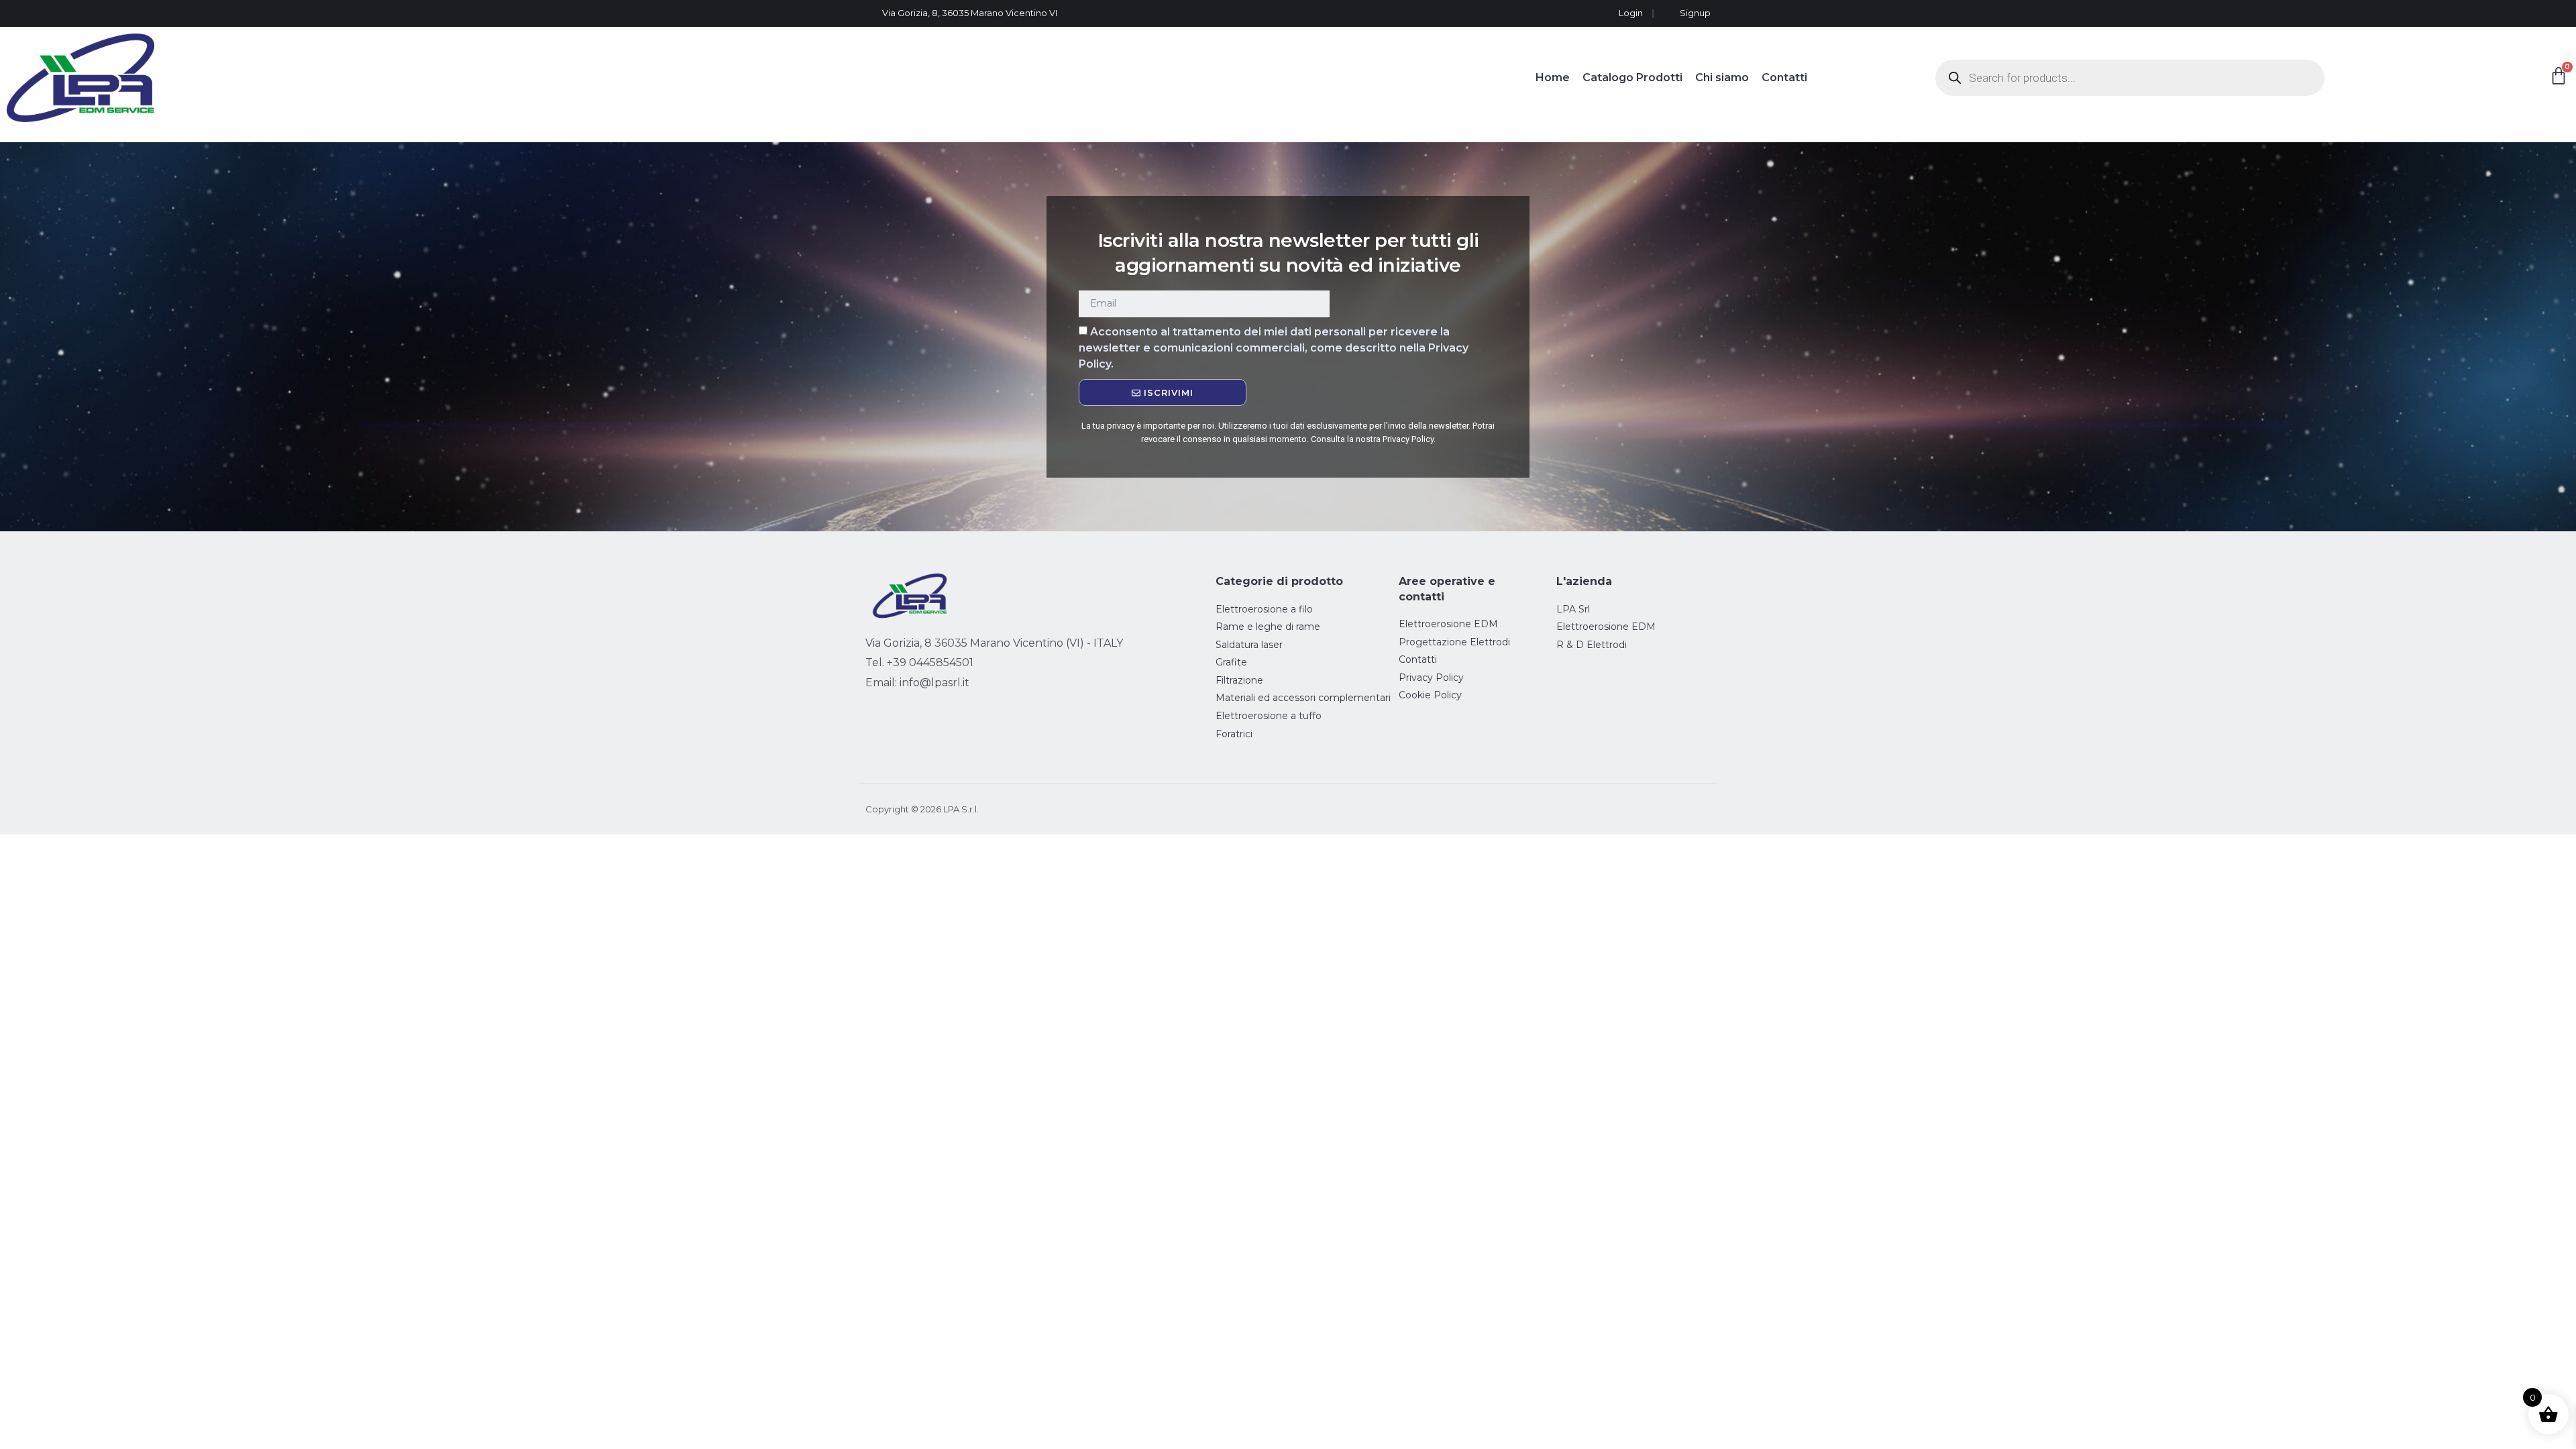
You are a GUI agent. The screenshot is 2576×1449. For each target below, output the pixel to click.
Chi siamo (1722, 77)
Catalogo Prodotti (1632, 77)
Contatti (1784, 77)
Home (1553, 77)
